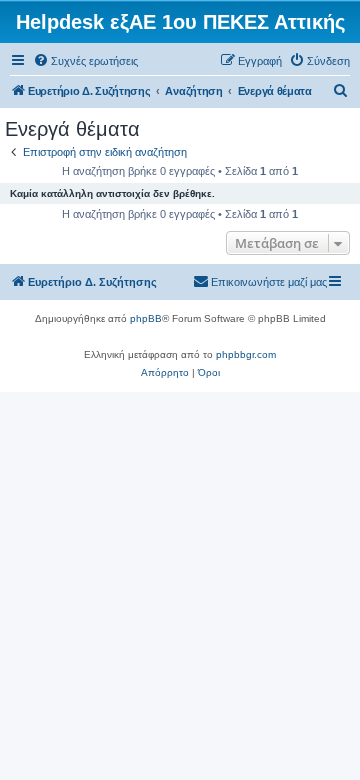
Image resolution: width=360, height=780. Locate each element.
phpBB (146, 318)
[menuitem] (85, 61)
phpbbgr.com (246, 354)
